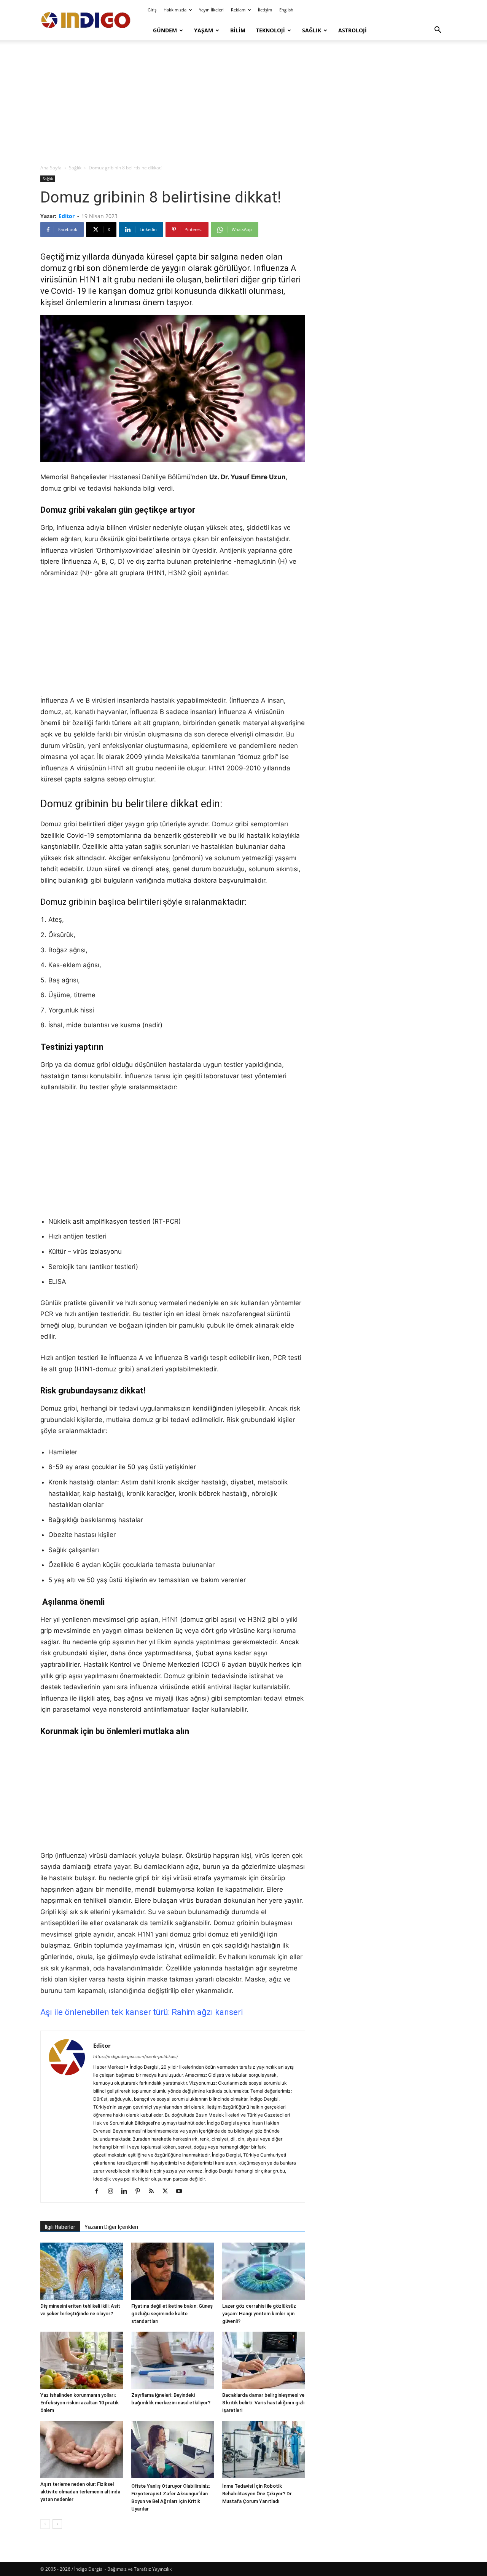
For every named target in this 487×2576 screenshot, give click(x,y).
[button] (438, 31)
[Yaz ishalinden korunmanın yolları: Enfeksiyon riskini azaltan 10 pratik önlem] (82, 2360)
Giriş (152, 10)
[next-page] (57, 2524)
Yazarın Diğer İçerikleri (111, 2227)
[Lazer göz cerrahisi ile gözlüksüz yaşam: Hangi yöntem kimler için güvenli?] (264, 2271)
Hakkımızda (175, 10)
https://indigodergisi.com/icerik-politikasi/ (136, 2056)
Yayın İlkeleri (211, 10)
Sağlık (312, 30)
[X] (168, 2192)
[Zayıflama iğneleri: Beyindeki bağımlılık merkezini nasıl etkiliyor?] (173, 2360)
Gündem (165, 30)
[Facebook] (99, 2192)
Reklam (238, 10)
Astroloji (353, 30)
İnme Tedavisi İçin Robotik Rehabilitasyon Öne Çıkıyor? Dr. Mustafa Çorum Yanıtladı (258, 2494)
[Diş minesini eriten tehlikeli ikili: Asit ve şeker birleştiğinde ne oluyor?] (82, 2271)
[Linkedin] (127, 2192)
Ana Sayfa (51, 168)
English (286, 10)
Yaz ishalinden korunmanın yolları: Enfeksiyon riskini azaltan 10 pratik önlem (80, 2403)
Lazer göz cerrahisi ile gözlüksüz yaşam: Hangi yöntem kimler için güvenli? (259, 2314)
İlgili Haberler (60, 2227)
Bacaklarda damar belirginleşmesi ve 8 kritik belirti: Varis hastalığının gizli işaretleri (263, 2403)
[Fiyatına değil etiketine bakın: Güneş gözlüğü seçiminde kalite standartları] (173, 2271)
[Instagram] (113, 2192)
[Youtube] (182, 2192)
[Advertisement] (243, 103)
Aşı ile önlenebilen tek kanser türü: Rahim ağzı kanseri (142, 2012)
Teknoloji (271, 30)
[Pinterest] (141, 2192)
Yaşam (204, 30)
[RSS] (154, 2192)
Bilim (238, 30)
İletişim (265, 10)
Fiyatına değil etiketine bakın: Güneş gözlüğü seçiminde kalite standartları (172, 2314)
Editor (67, 216)
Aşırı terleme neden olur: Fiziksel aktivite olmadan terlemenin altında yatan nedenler (80, 2492)
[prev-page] (45, 2524)
